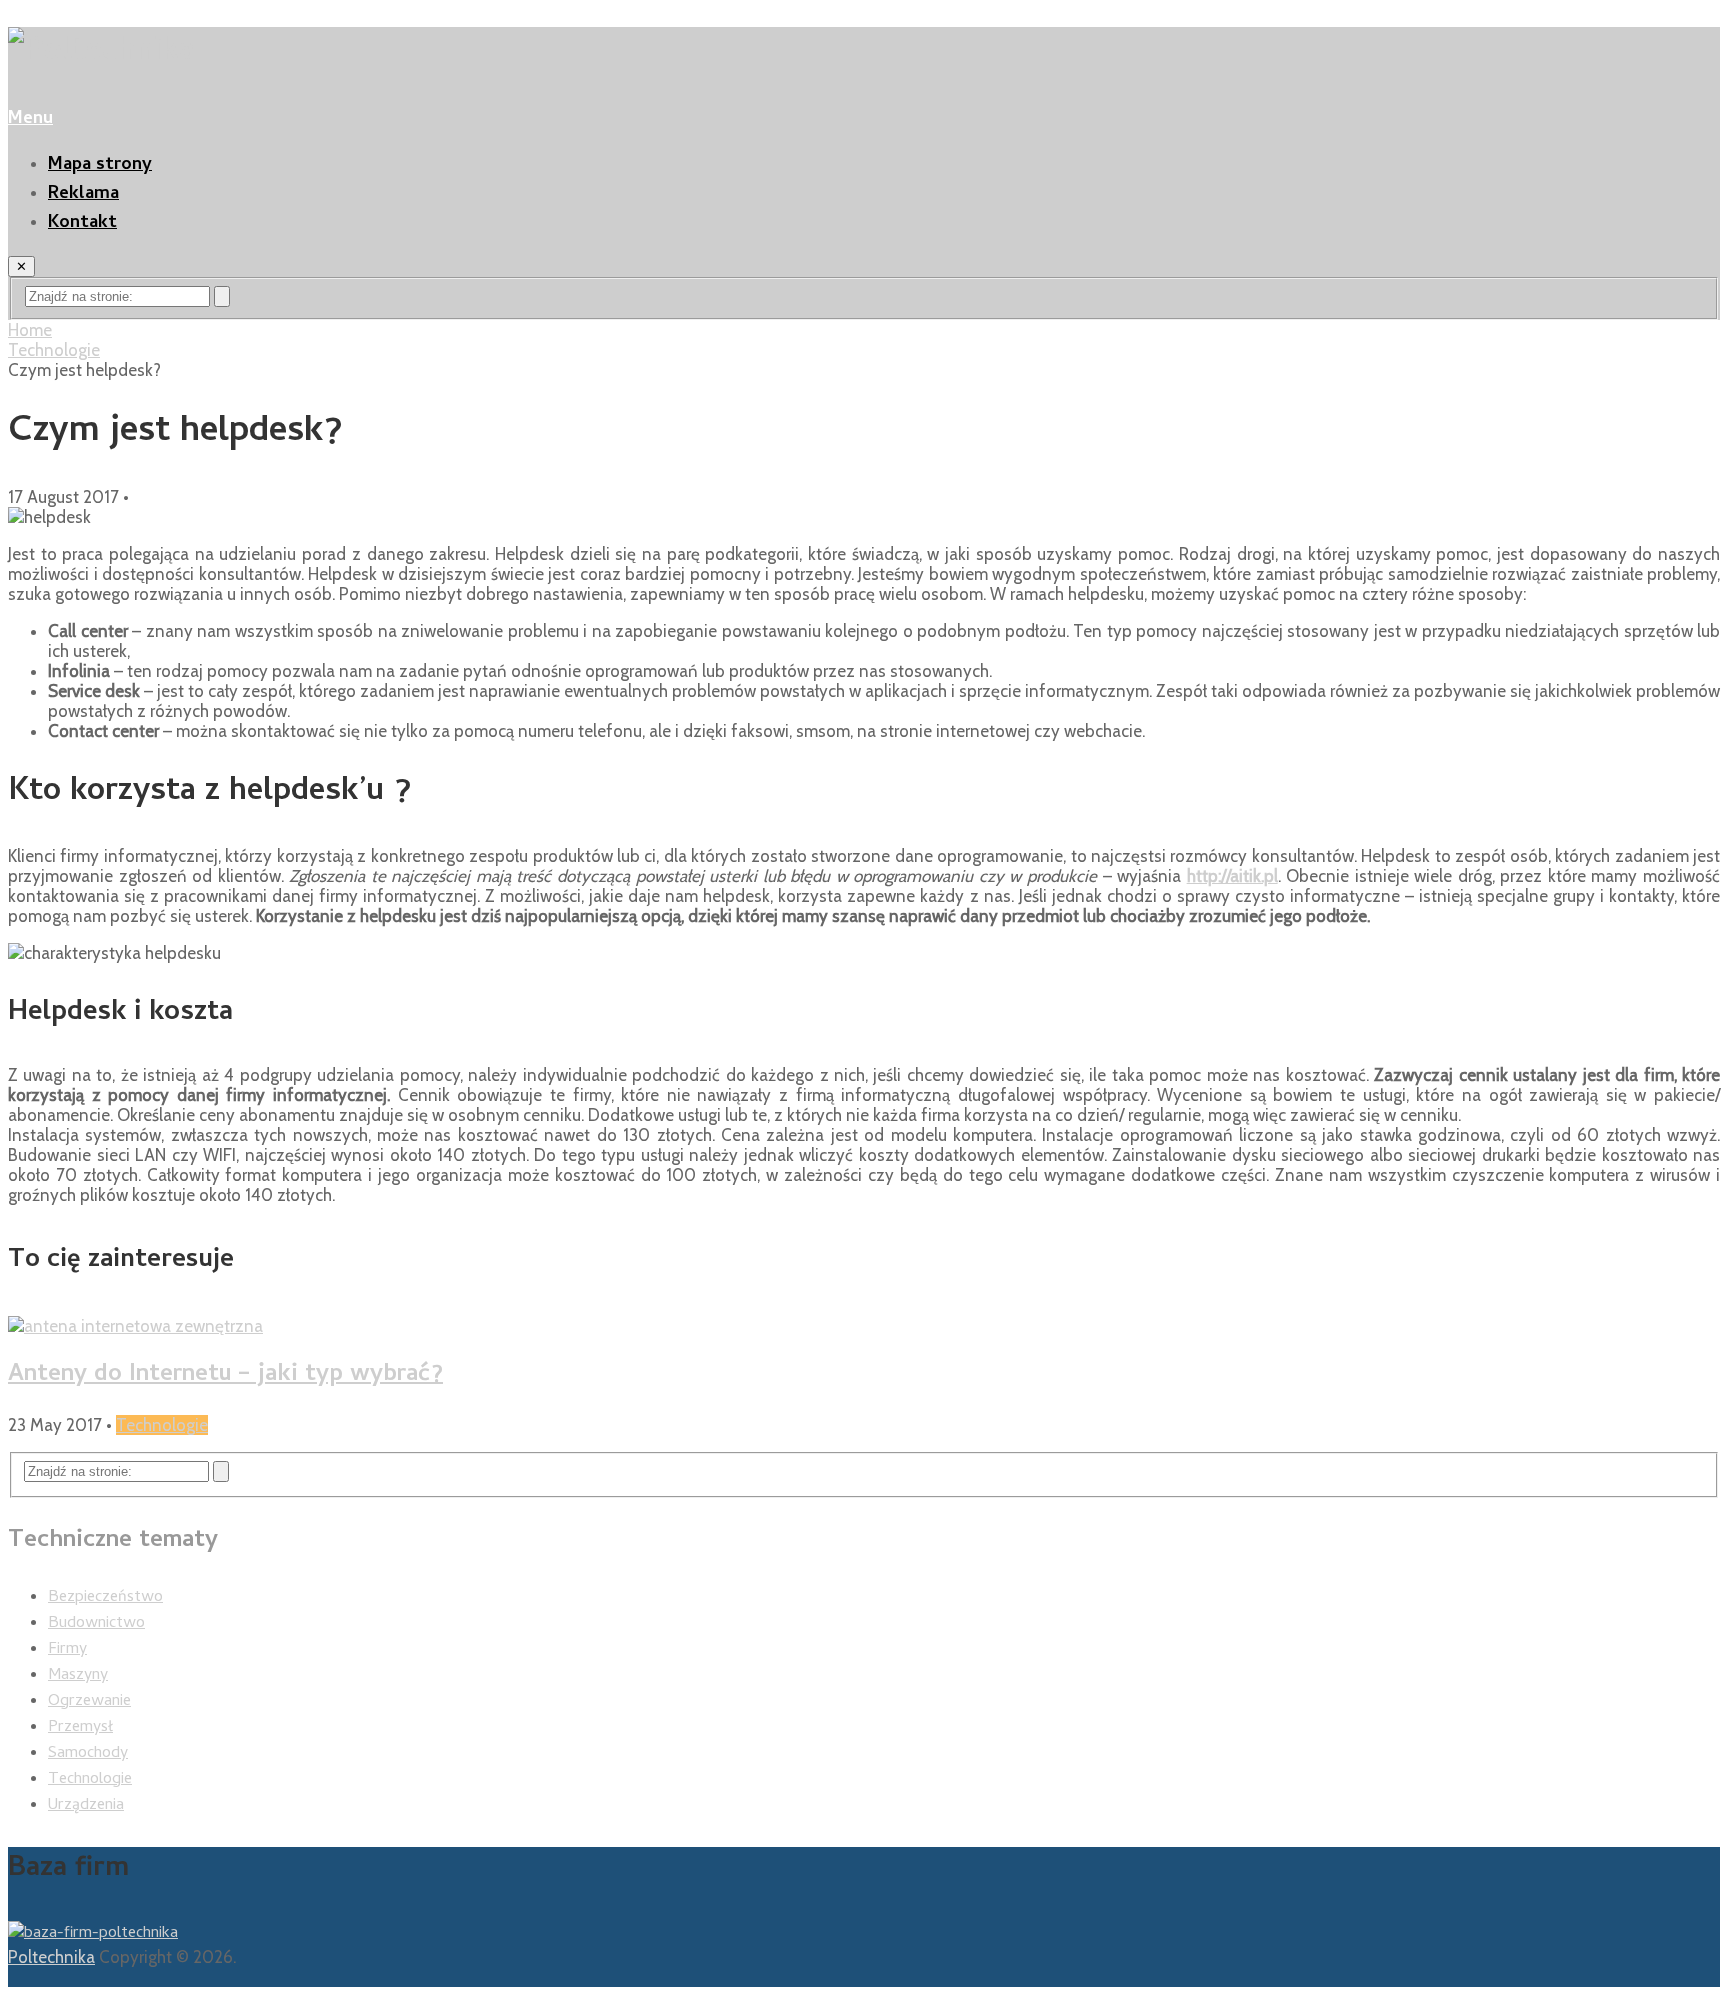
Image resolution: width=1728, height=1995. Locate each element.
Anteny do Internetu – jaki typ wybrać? (225, 1375)
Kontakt (82, 223)
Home (30, 330)
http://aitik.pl (1232, 876)
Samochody (88, 1754)
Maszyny (78, 1676)
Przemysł (80, 1728)
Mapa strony (100, 165)
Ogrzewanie (89, 1702)
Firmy (67, 1650)
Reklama (83, 194)
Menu (30, 119)
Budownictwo (96, 1624)
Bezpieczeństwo (105, 1598)
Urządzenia (86, 1806)
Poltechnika (51, 1957)
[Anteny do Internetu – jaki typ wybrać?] (864, 1326)
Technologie (54, 350)
